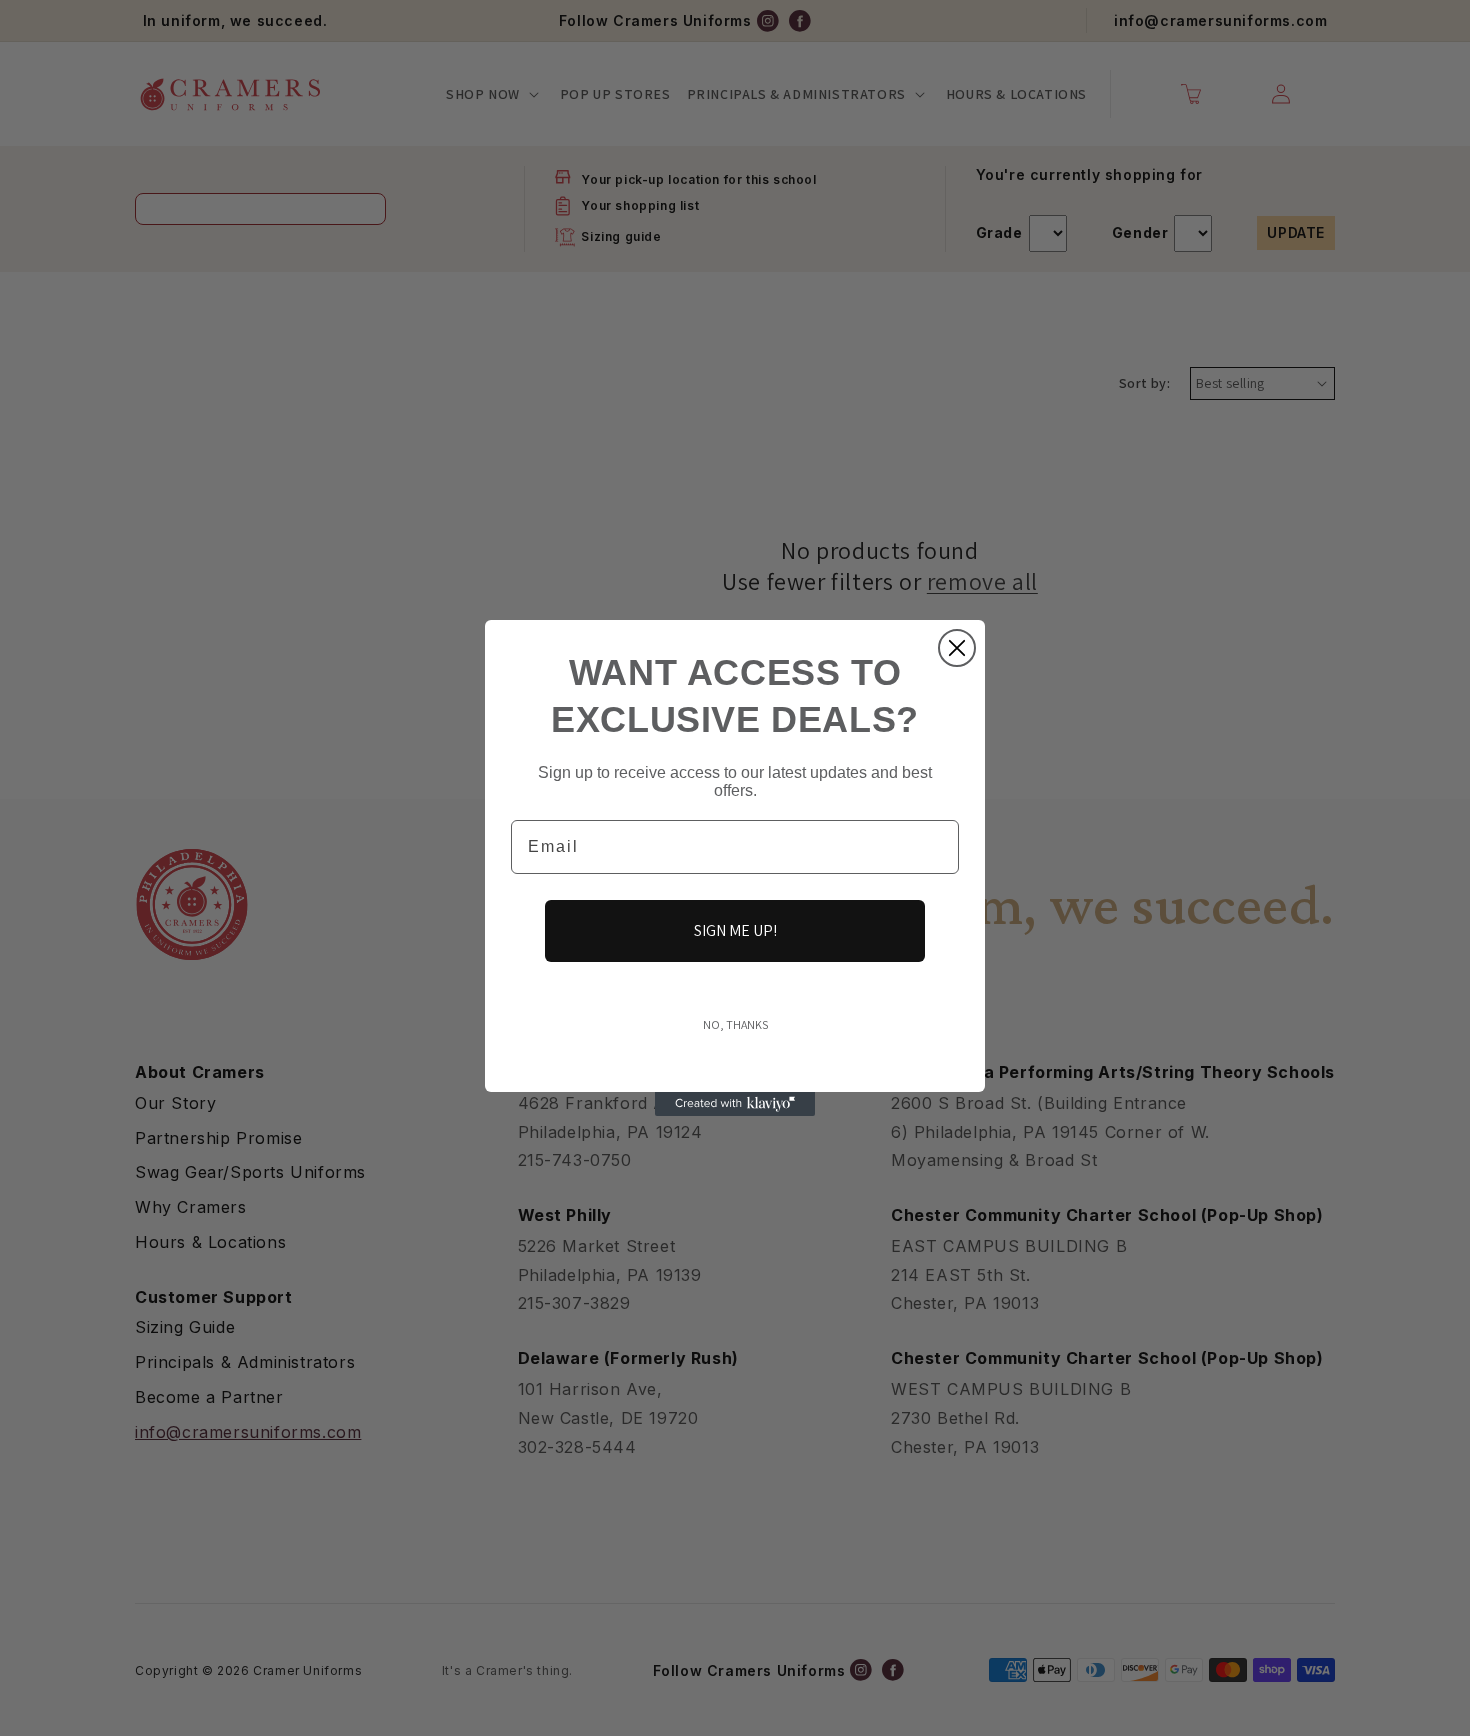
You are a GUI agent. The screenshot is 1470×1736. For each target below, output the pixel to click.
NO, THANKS (735, 1024)
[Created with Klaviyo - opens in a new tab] (735, 1104)
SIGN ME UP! (735, 930)
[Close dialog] (957, 648)
